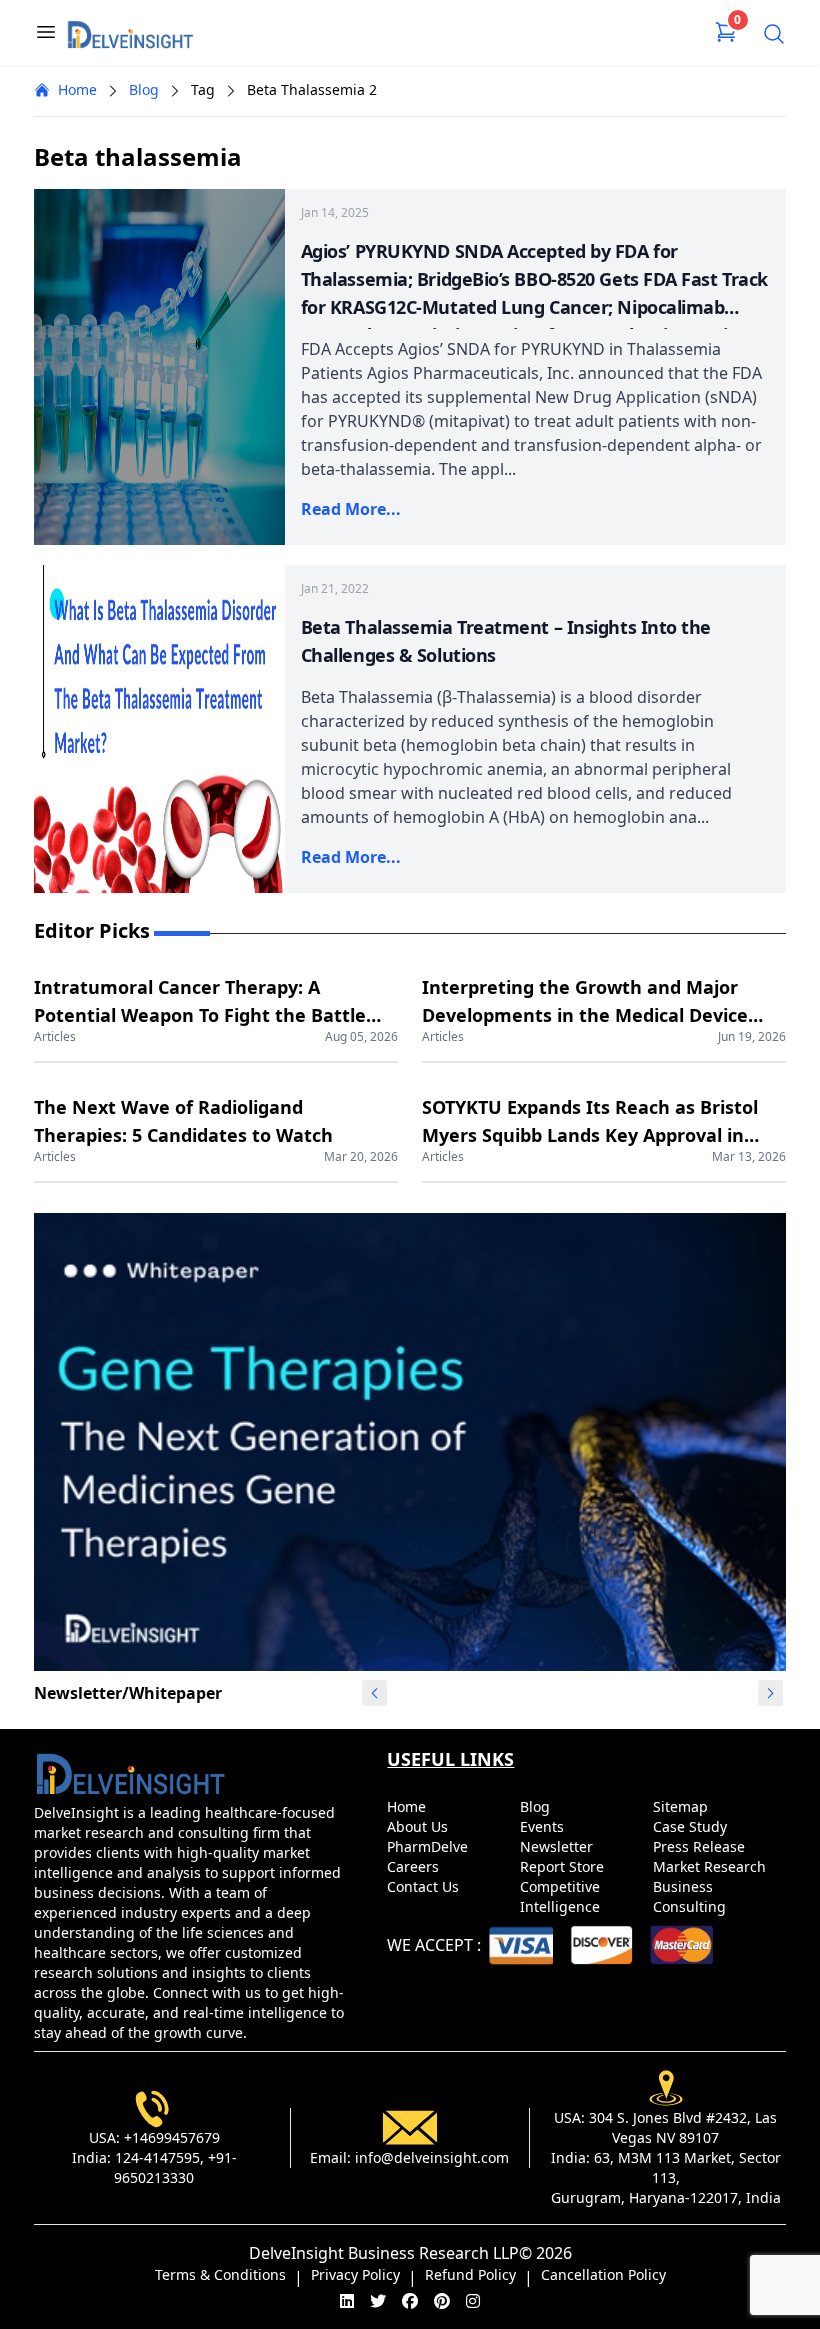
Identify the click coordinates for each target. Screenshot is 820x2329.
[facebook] (410, 2301)
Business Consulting (691, 1896)
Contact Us (425, 1886)
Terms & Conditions (220, 2274)
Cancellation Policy (603, 2274)
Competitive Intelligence (562, 1896)
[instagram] (473, 2301)
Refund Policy (470, 2274)
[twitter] (378, 2301)
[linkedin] (347, 2301)
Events (544, 1826)
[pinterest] (442, 2301)
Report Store (564, 1866)
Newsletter (558, 1846)
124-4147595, (159, 2157)
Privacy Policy (355, 2274)
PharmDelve (429, 1846)
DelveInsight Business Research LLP (384, 2253)
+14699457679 (172, 2137)
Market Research (711, 1866)
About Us (419, 1826)
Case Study (692, 1826)
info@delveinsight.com (432, 2157)
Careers (415, 1866)
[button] (771, 1693)
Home (77, 89)
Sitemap (682, 1806)
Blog (144, 89)
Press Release (701, 1846)
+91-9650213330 (175, 2167)
